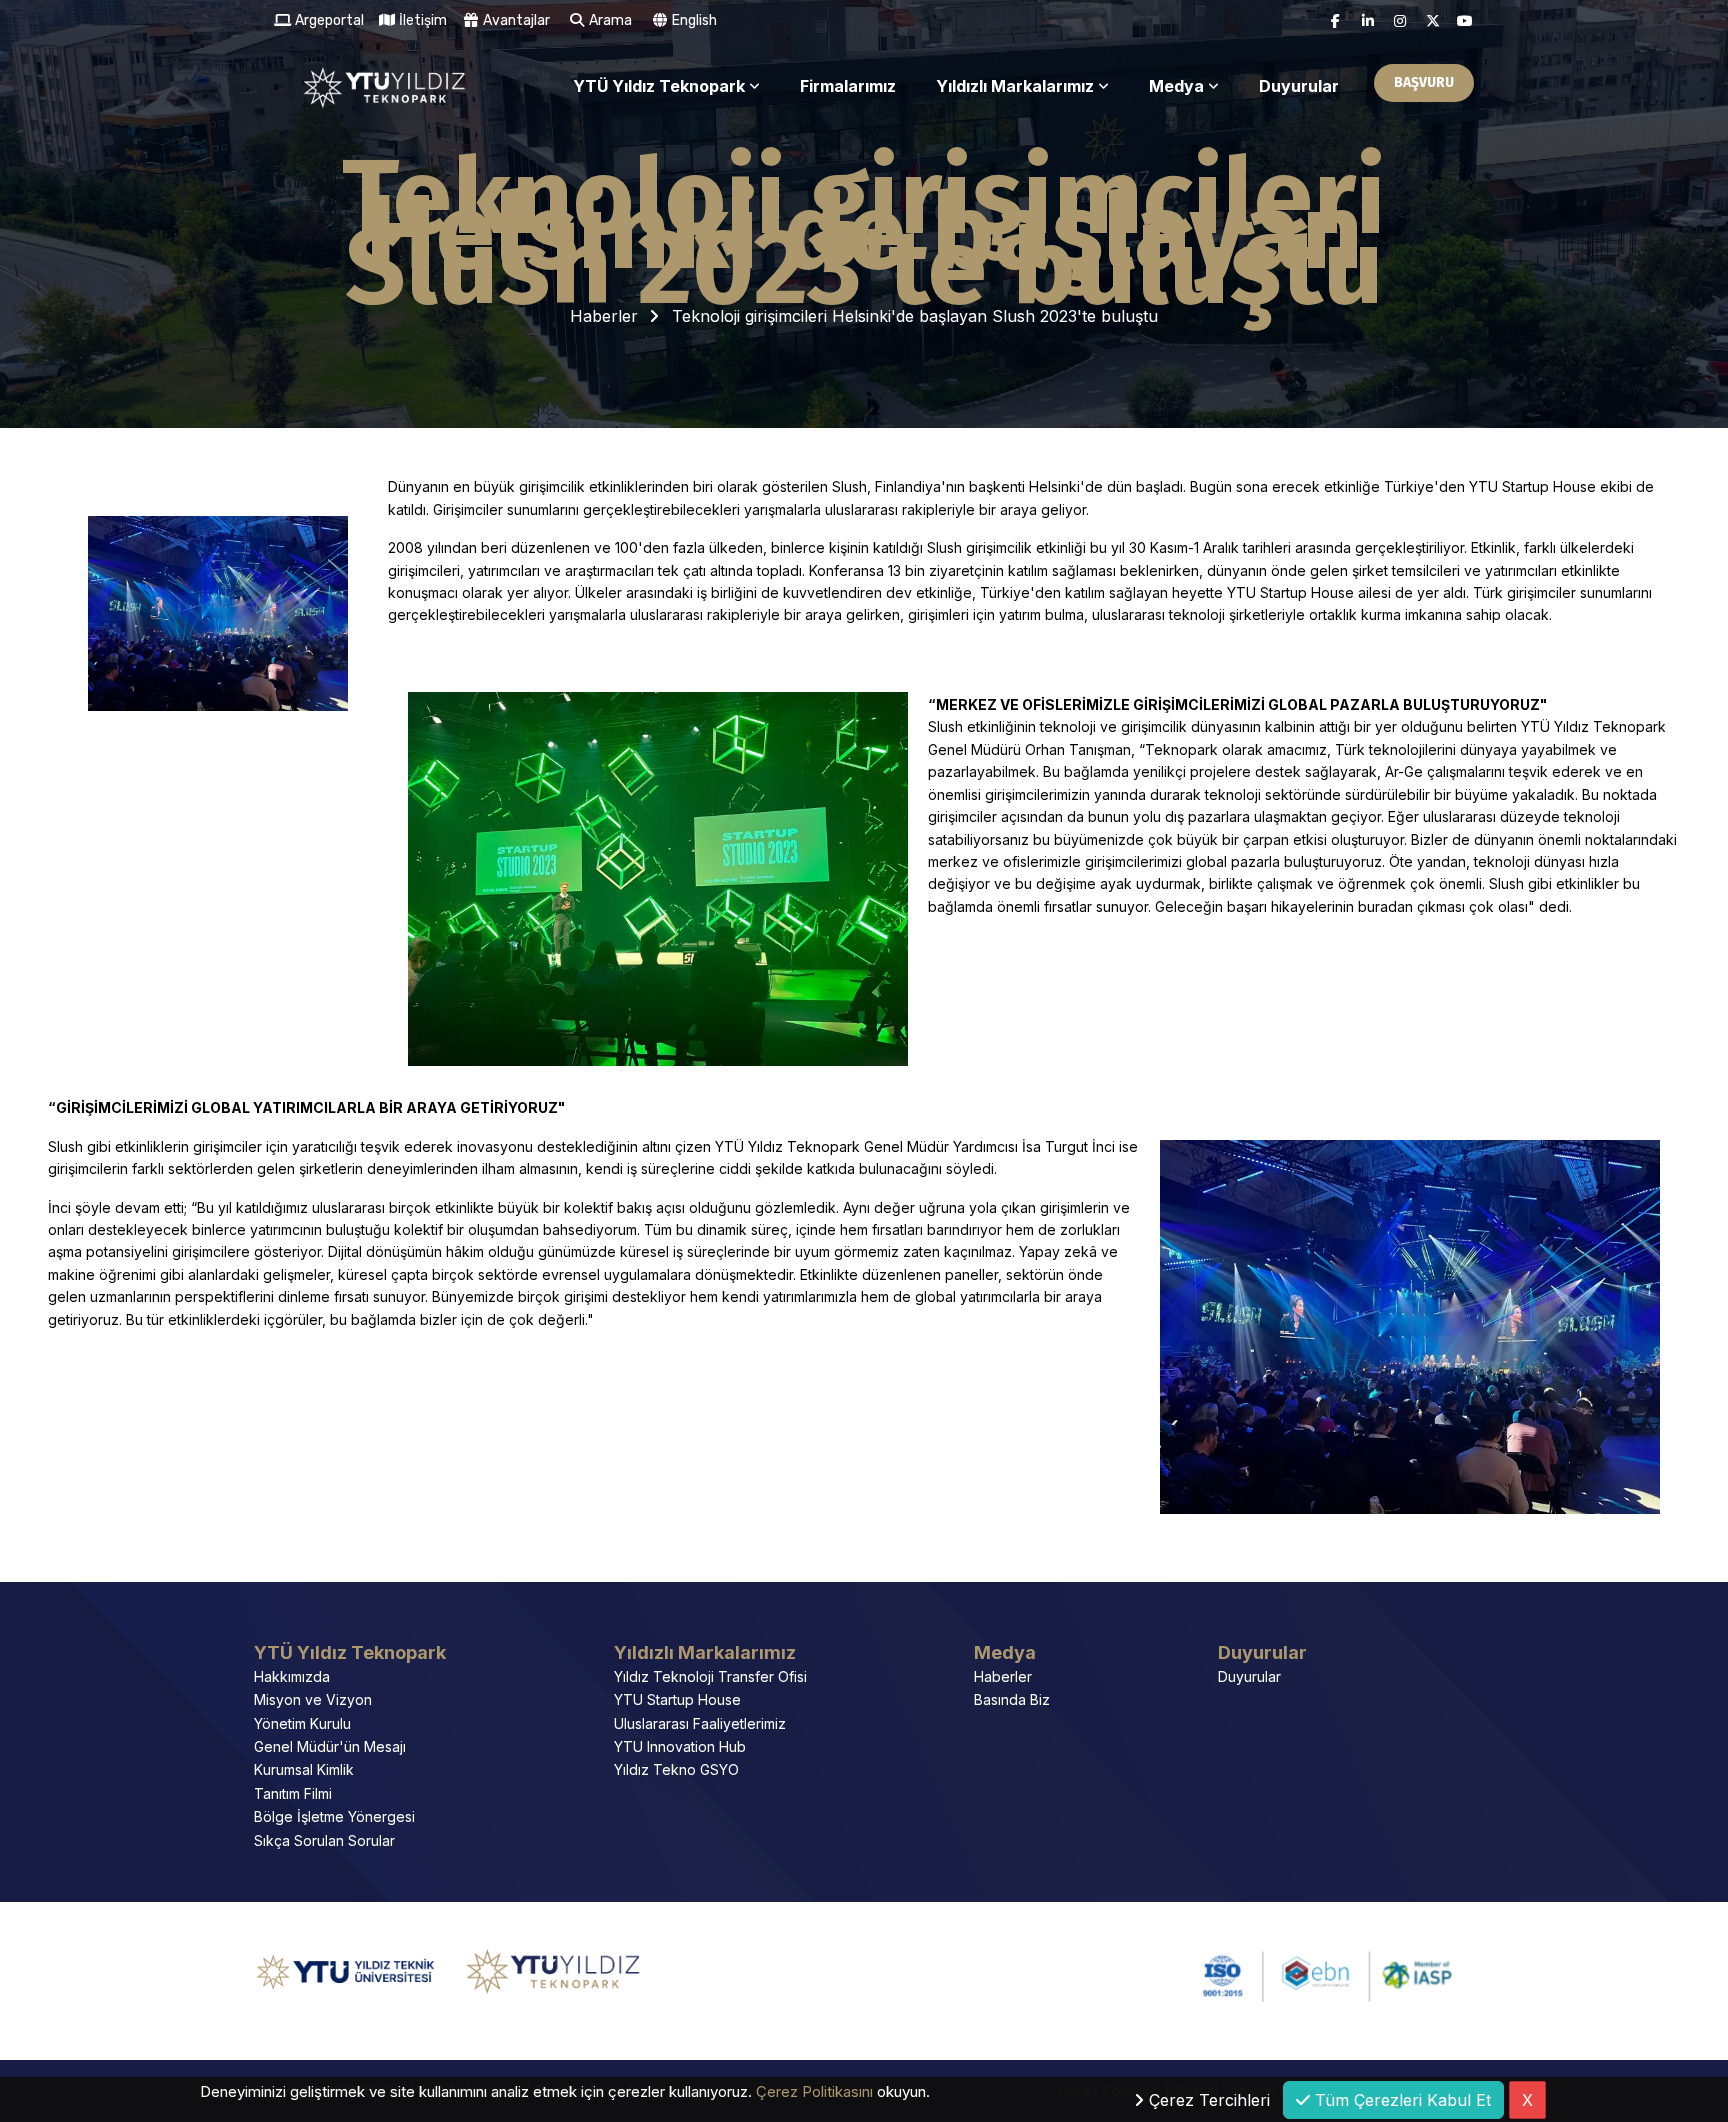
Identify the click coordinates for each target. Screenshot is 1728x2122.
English (693, 20)
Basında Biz (1012, 1699)
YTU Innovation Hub (680, 1746)
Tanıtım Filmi (293, 1793)
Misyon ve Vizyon (313, 1699)
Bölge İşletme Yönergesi (334, 1816)
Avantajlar (515, 20)
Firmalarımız (848, 86)
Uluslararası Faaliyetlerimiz (700, 1723)
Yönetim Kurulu (302, 1723)
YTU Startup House (677, 1699)
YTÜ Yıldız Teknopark (659, 86)
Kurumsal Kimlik (304, 1769)
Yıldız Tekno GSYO (676, 1769)
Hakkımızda (292, 1676)
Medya (1176, 86)
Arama (609, 20)
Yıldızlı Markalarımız (1015, 86)
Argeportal (328, 20)
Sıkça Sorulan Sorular (324, 1840)
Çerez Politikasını (814, 2091)
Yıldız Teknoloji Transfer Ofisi (710, 1676)
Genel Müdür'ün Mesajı (330, 1746)
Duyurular (1299, 86)
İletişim (421, 20)
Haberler (604, 316)
